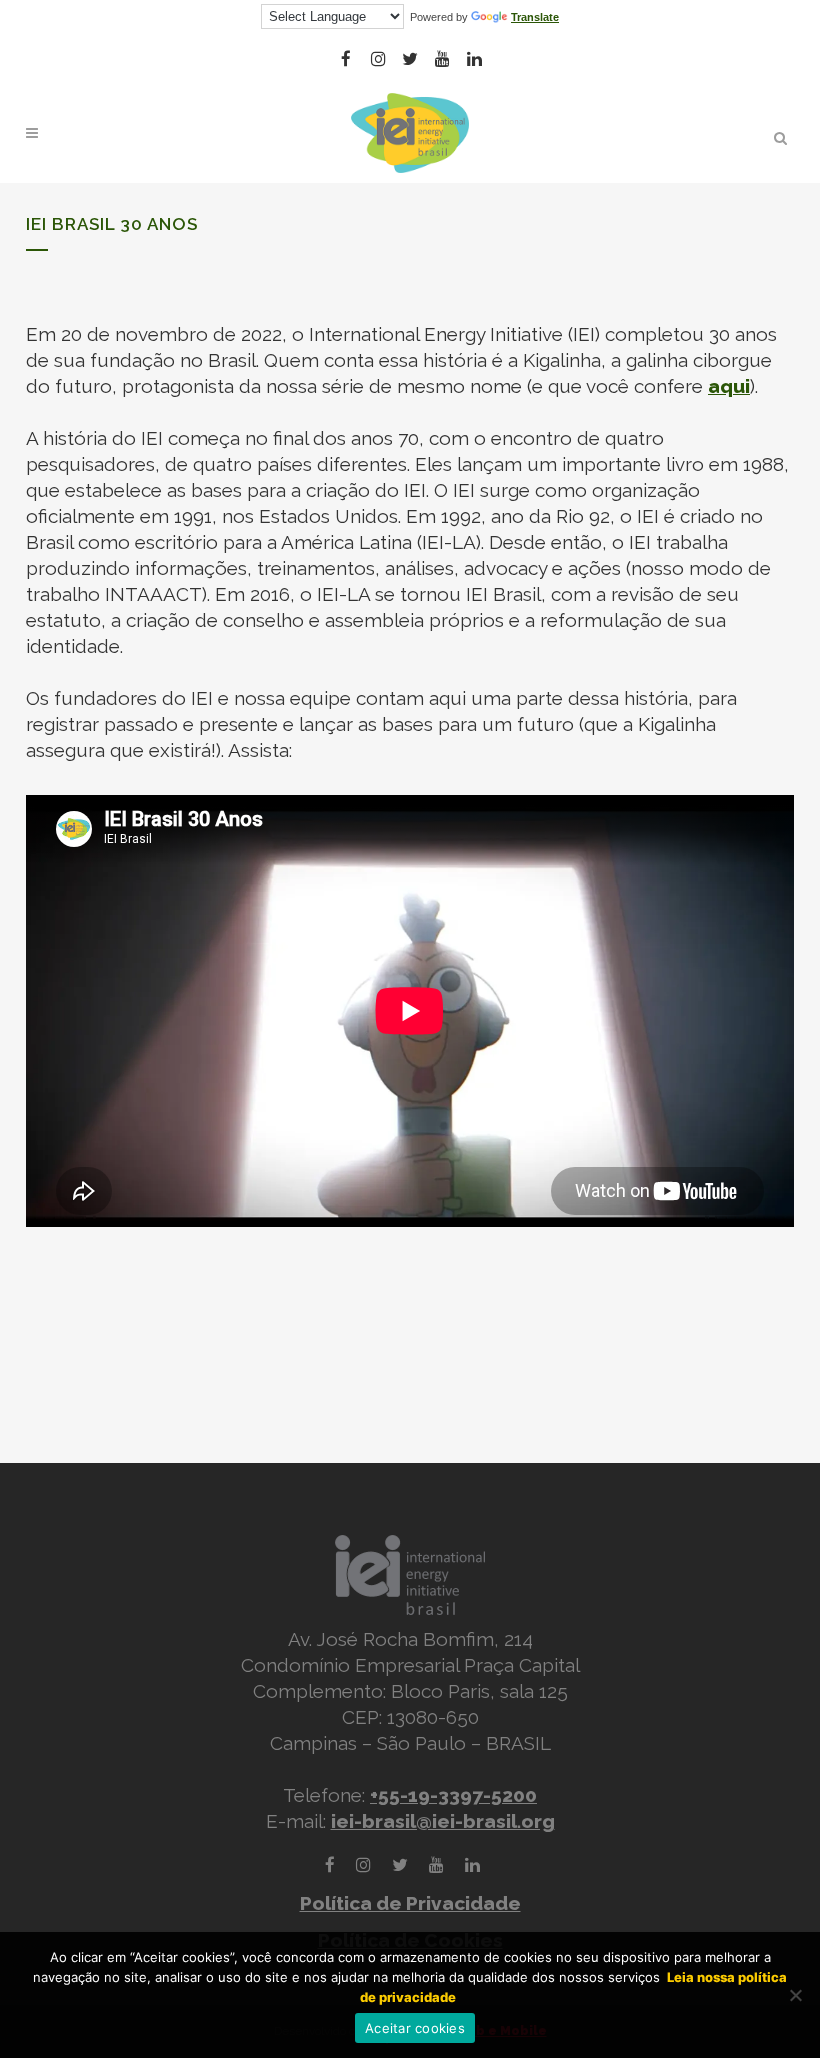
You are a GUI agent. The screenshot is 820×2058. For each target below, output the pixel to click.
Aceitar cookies (415, 2028)
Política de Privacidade (410, 1903)
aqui (729, 386)
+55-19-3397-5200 (453, 1795)
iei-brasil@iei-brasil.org (443, 1821)
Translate (535, 17)
